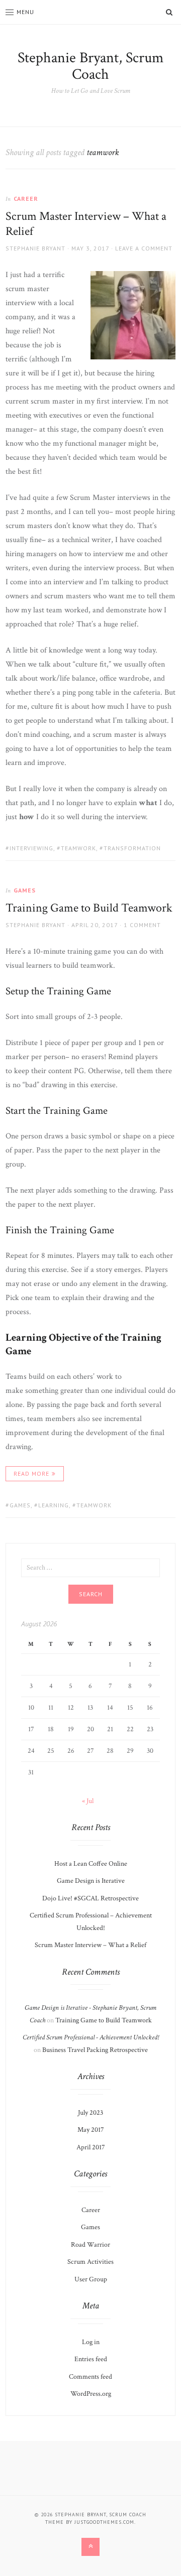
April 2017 (91, 2147)
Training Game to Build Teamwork (89, 908)
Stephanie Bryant (35, 248)
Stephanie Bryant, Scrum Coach (90, 66)
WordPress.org (91, 2394)
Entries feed (91, 2359)
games (20, 1505)
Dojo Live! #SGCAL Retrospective (90, 1898)
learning (54, 1505)
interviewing (31, 848)
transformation (132, 848)
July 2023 (90, 2113)
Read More (31, 1473)
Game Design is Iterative (91, 1881)
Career (26, 199)
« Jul (88, 1801)
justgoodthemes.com (104, 2522)
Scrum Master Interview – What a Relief (86, 224)
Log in (91, 2342)
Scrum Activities (90, 2262)
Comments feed (90, 2377)
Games (25, 890)
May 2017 (91, 2130)
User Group (91, 2279)
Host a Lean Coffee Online (91, 1864)
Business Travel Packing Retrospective (95, 2050)
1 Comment (142, 925)
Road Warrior (90, 2245)
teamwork (78, 848)
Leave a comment (144, 248)
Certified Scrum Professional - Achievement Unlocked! (91, 2037)
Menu (25, 12)
